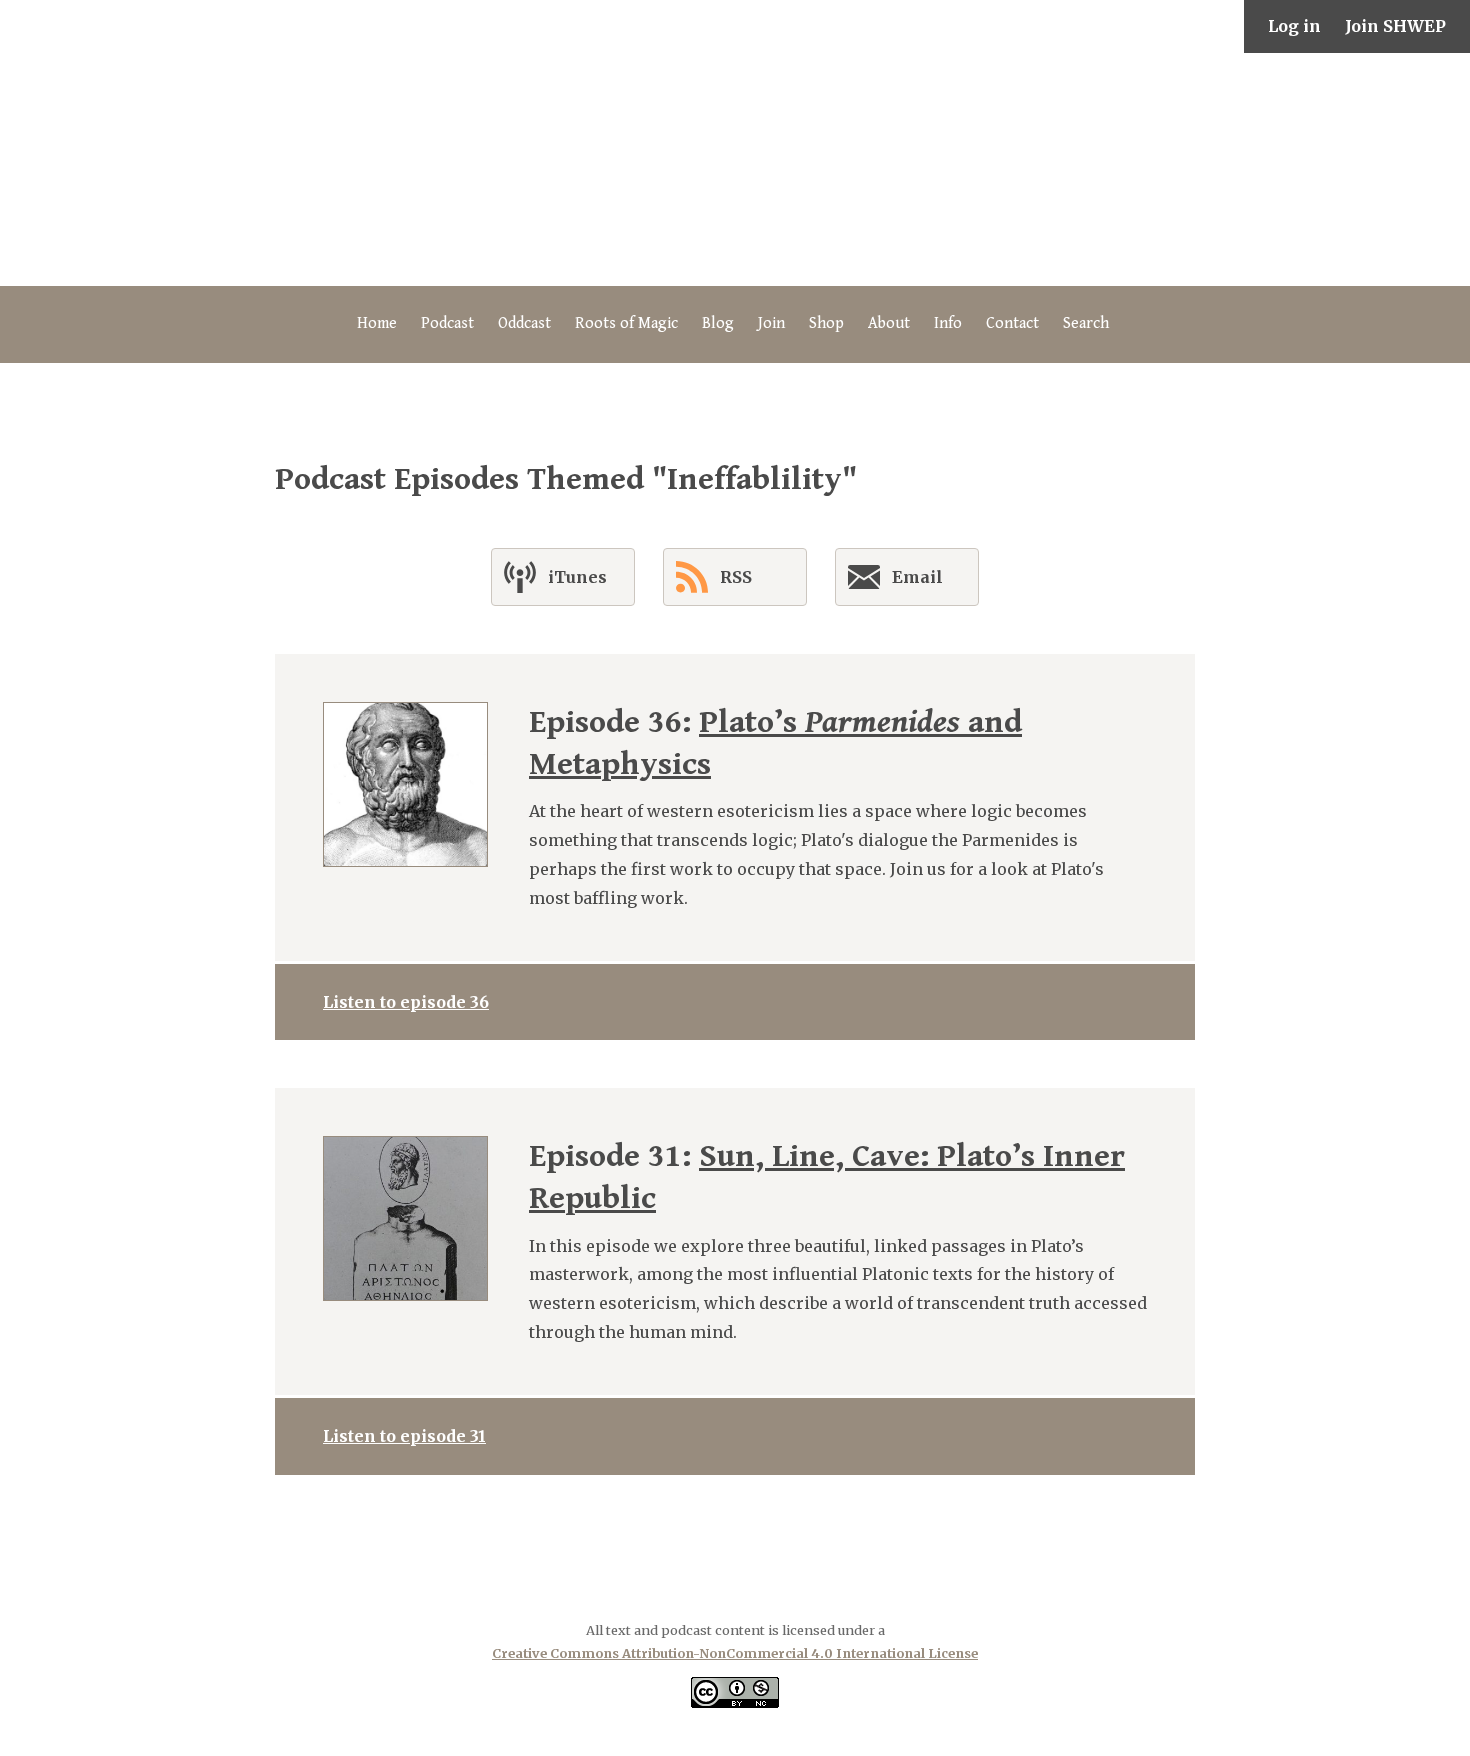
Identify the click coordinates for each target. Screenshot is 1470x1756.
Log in (1294, 26)
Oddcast (524, 323)
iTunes (577, 577)
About (889, 323)
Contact (1012, 323)
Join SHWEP (1395, 26)
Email (917, 577)
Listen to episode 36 (406, 1002)
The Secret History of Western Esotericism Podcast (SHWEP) (735, 169)
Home (377, 323)
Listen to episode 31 (404, 1436)
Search (1086, 323)
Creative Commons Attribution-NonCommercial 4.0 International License (735, 1653)
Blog (718, 323)
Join (771, 323)
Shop (826, 323)
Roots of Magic (626, 323)
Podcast (447, 323)
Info (948, 323)
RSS (736, 577)
